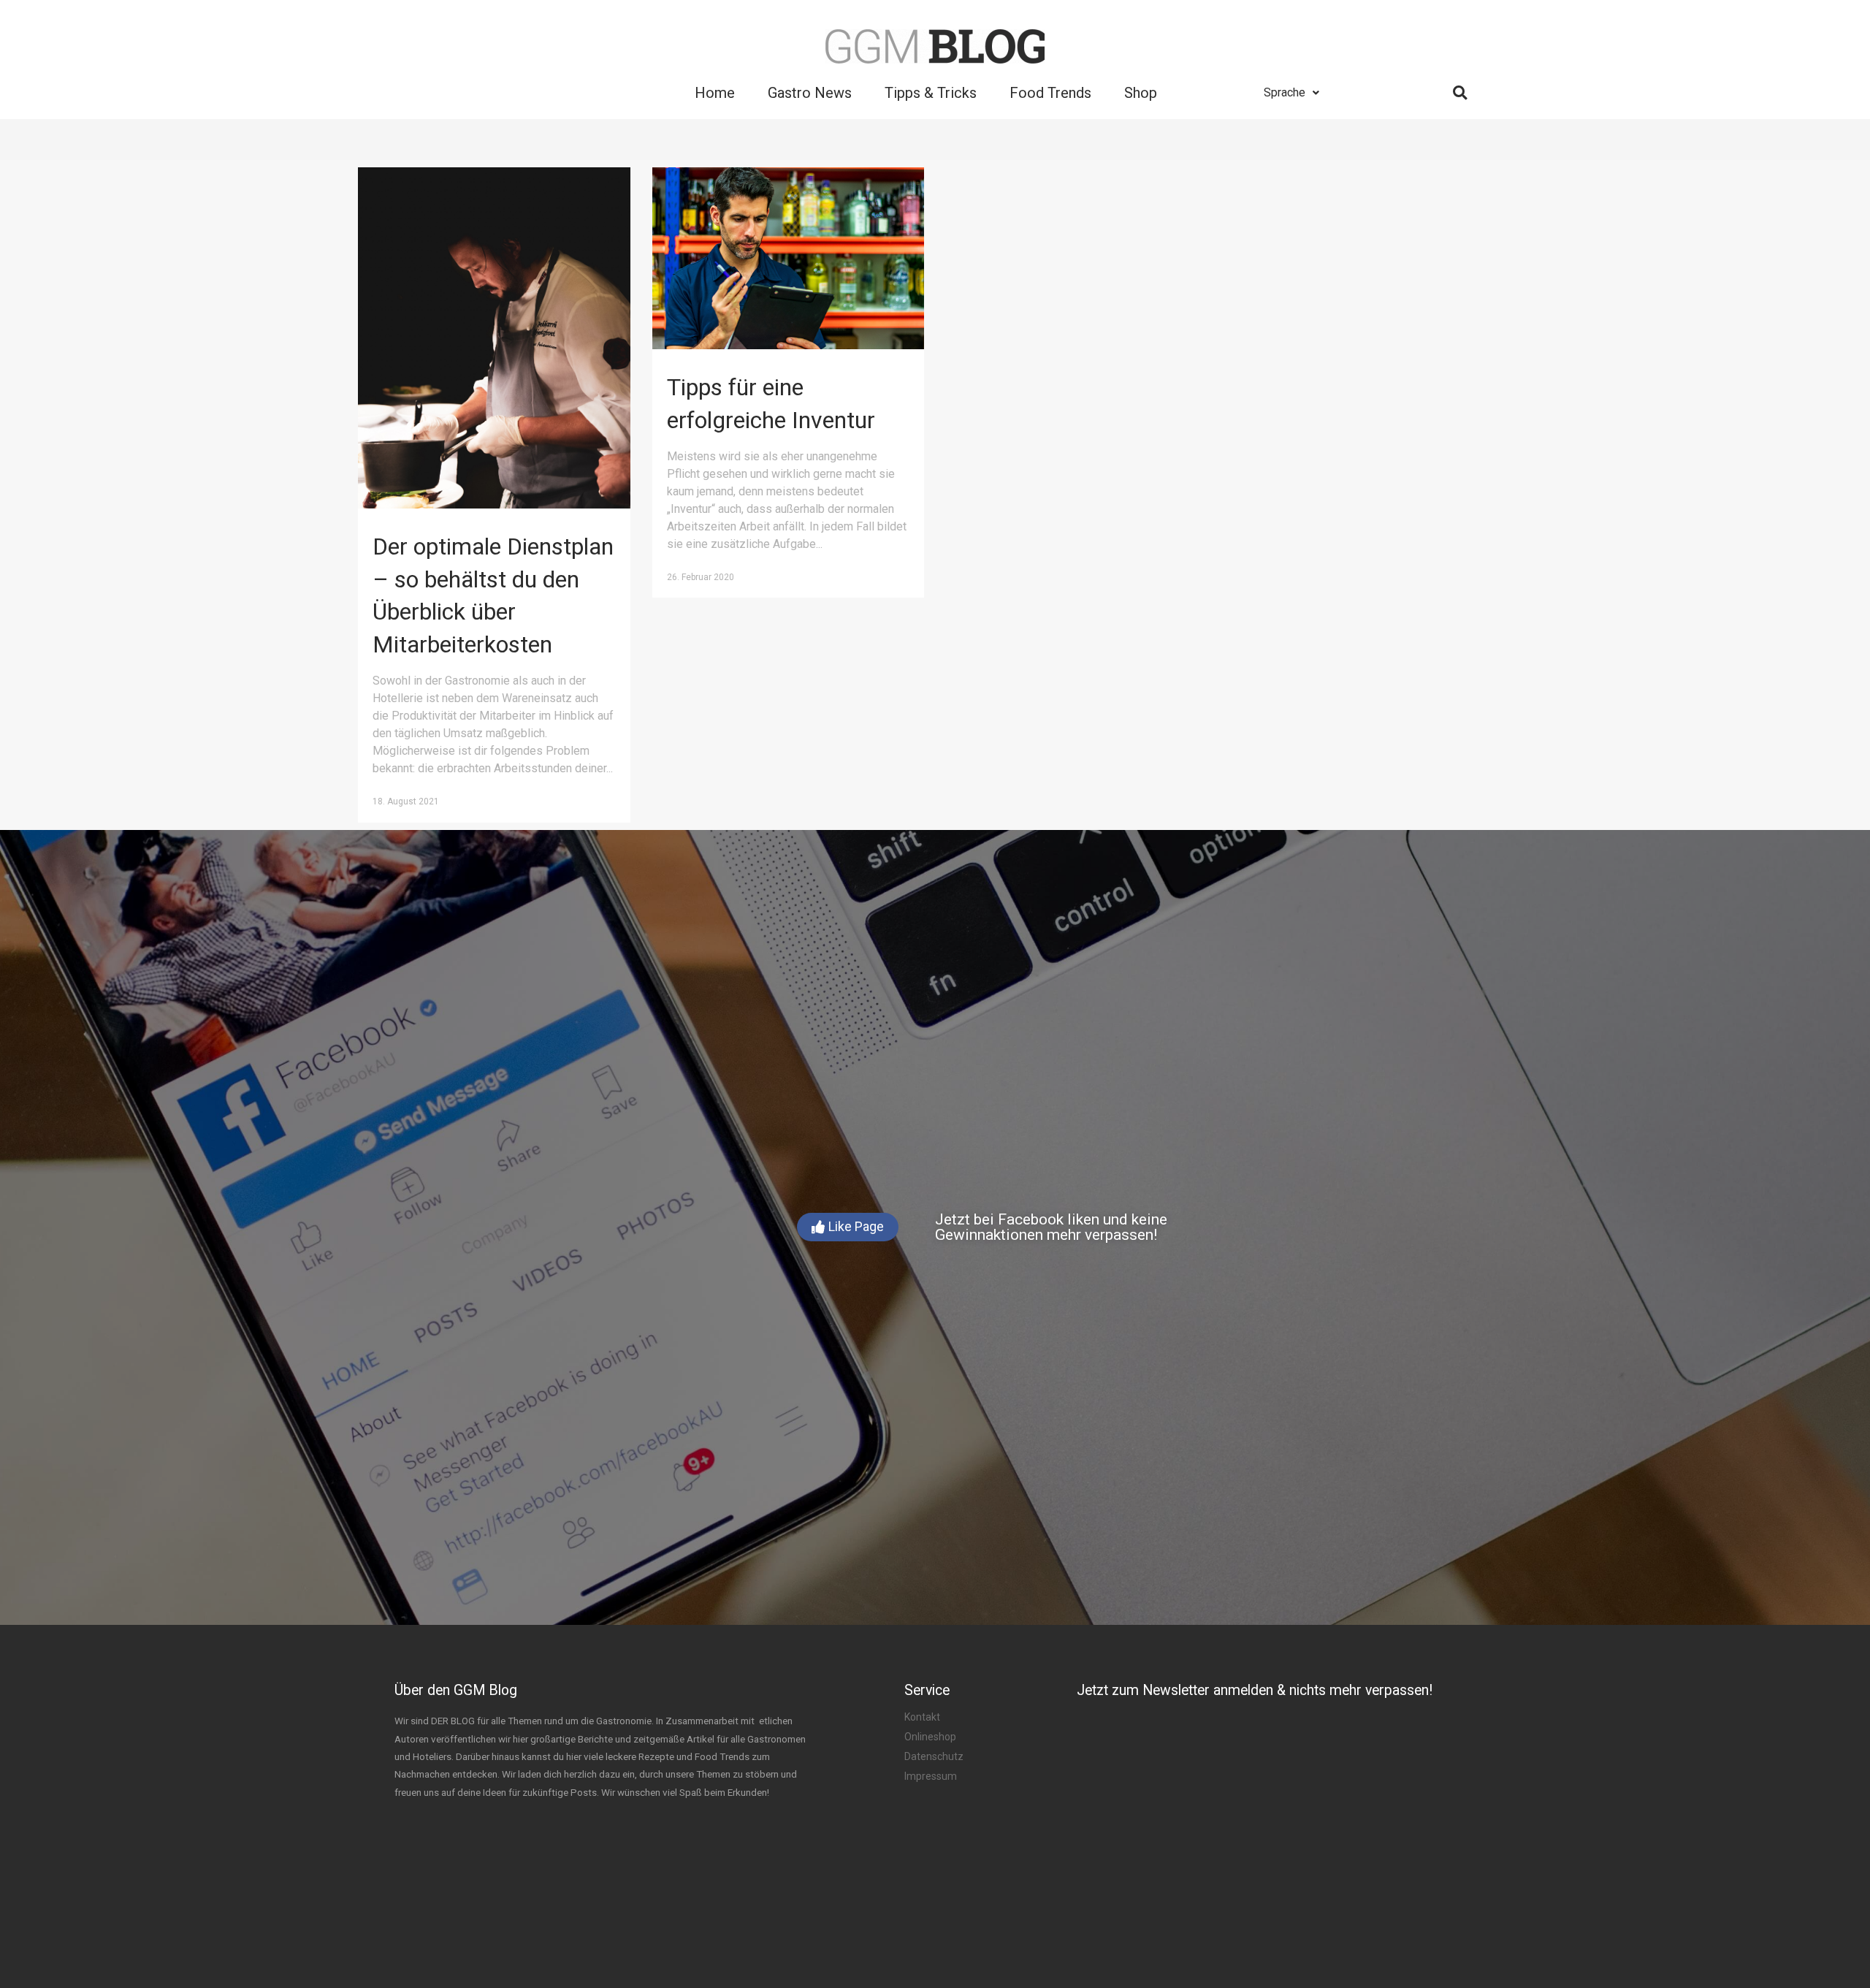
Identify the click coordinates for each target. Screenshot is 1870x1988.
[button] (848, 1227)
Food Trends (1050, 93)
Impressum (931, 1776)
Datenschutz (934, 1756)
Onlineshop (930, 1737)
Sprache (1285, 92)
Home (715, 93)
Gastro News (810, 93)
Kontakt (922, 1717)
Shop (1141, 93)
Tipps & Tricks (931, 93)
